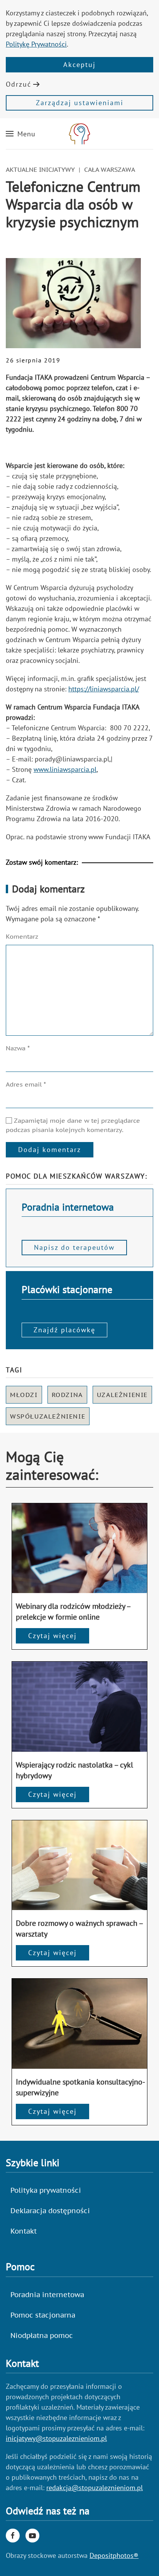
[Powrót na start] (79, 134)
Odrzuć (19, 84)
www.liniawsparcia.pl (65, 769)
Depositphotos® (114, 2555)
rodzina (67, 1395)
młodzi (24, 1395)
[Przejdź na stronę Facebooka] (13, 2536)
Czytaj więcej (52, 1636)
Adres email (26, 1084)
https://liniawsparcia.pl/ (104, 689)
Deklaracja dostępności (50, 2211)
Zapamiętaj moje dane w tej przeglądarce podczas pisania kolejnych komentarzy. (73, 1125)
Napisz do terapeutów (74, 1247)
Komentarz (22, 936)
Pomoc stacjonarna (43, 2315)
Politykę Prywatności (36, 44)
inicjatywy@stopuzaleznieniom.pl (56, 2438)
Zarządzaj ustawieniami (80, 103)
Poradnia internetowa (47, 2295)
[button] (21, 134)
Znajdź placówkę (64, 1330)
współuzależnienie (48, 1416)
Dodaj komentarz (50, 1150)
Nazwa (18, 1048)
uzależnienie (122, 1395)
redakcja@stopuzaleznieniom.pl (95, 2488)
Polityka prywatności (46, 2190)
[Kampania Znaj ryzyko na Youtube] (32, 2536)
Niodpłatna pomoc (42, 2335)
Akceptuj (79, 65)
